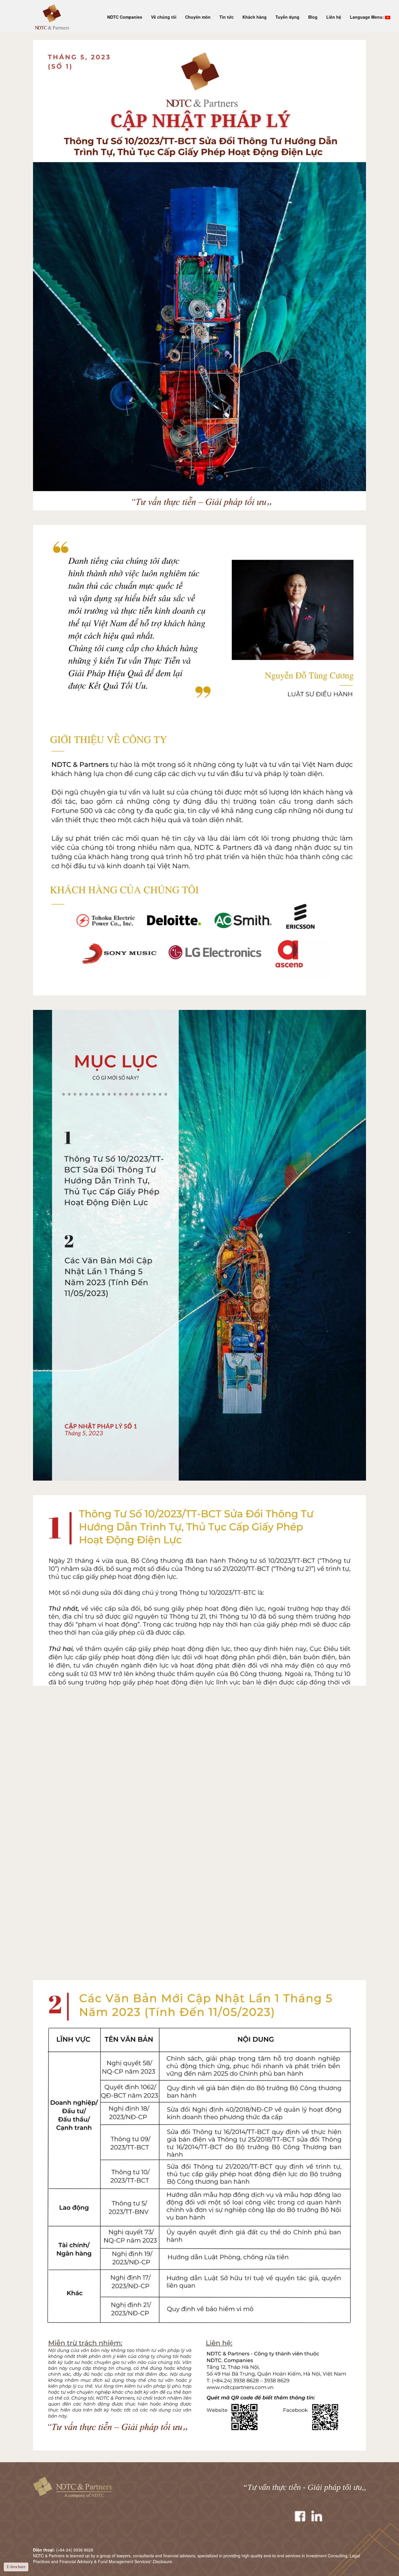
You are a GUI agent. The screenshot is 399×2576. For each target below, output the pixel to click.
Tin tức (227, 17)
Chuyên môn (198, 17)
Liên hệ (334, 17)
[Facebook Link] (300, 2516)
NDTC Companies (125, 17)
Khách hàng (255, 17)
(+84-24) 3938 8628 (75, 2550)
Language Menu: (367, 17)
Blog (313, 17)
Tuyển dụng (287, 17)
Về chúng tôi (164, 17)
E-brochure (16, 2567)
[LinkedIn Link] (317, 2516)
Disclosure (162, 2561)
